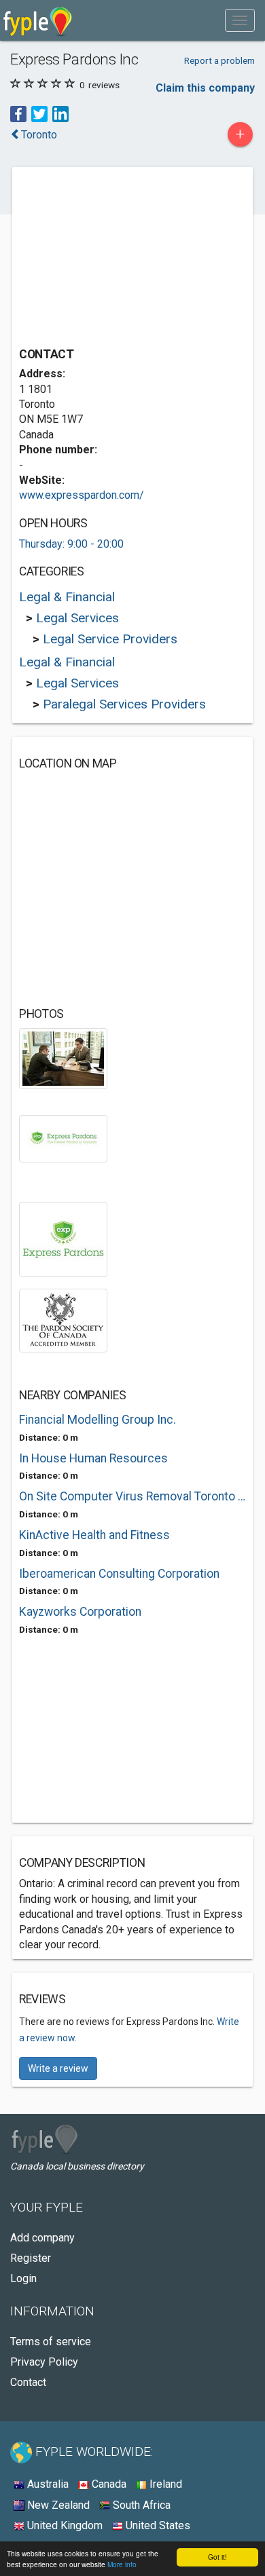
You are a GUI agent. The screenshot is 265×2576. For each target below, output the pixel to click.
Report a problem (219, 60)
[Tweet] (39, 114)
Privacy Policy (44, 2362)
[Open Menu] (240, 20)
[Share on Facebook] (18, 114)
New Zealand (57, 2505)
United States (157, 2525)
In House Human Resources (93, 1458)
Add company (42, 2238)
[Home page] (38, 20)
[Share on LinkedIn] (60, 114)
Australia (47, 2484)
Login (23, 2278)
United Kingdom (64, 2525)
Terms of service (51, 2342)
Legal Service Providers (110, 639)
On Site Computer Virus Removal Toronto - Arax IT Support (132, 1496)
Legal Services (77, 618)
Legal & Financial (67, 597)
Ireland (164, 2484)
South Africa (140, 2505)
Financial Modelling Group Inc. (98, 1420)
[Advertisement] (121, 259)
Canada (108, 2484)
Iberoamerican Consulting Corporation (119, 1574)
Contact (28, 2382)
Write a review (58, 2068)
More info (122, 2564)
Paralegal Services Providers (124, 704)
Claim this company (205, 88)
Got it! (217, 2557)
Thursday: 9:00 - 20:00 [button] (71, 544)
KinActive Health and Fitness (94, 1535)
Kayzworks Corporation (80, 1612)
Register (31, 2258)
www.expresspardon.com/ (82, 495)
